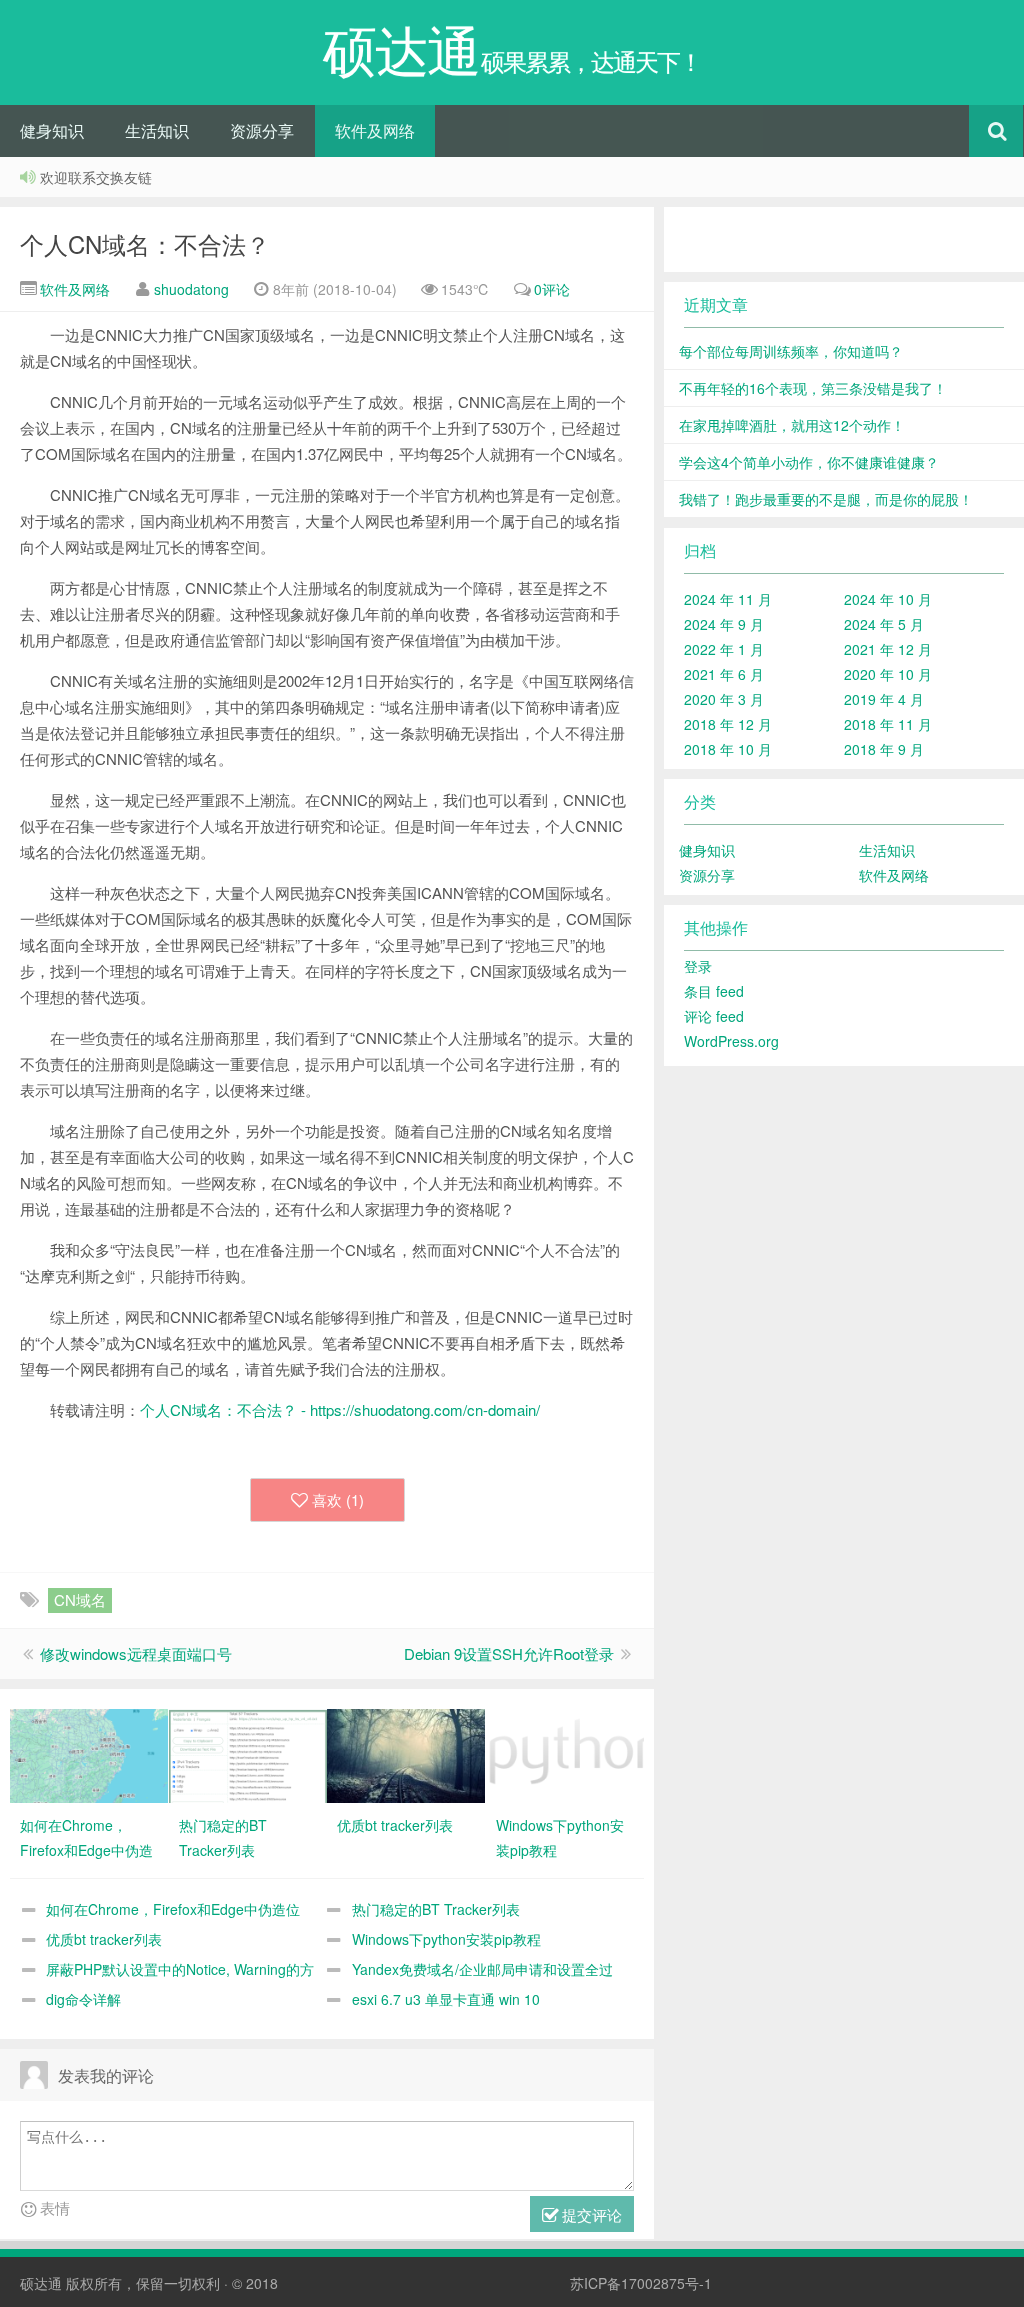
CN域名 (80, 1599)
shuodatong (191, 289)
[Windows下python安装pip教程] (565, 1754)
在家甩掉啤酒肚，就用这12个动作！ (792, 425)
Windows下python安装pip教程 (446, 1939)
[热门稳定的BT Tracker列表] (248, 1754)
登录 (698, 966)
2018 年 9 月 (884, 749)
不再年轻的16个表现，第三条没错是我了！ (813, 388)
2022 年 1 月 (724, 649)
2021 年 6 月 (724, 674)
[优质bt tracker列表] (406, 1754)
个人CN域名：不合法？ (145, 243)
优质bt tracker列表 (104, 1939)
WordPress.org (731, 1041)
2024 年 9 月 (724, 624)
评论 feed (714, 1016)
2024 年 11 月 (728, 599)
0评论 (552, 289)
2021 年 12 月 (888, 649)
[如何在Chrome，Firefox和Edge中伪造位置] (89, 1754)
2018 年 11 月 (888, 724)
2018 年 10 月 (728, 749)
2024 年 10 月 (888, 599)
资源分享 (262, 130)
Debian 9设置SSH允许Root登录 (509, 1653)
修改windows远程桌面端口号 (136, 1653)
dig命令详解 (83, 1999)
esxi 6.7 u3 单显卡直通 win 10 (446, 1999)
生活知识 (157, 130)
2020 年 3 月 (724, 699)
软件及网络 (375, 130)
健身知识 (52, 130)
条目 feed (714, 991)
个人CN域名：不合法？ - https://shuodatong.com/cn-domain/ (340, 1409)
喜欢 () (338, 1499)
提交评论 (590, 2214)
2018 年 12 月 (728, 724)
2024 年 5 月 (884, 624)
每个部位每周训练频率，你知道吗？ (791, 351)
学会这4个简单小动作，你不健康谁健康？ (809, 462)
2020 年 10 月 (888, 674)
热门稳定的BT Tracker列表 (436, 1909)
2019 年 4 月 (884, 699)
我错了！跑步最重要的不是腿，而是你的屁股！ (826, 499)
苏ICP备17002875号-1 (641, 2283)
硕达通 (41, 2283)
